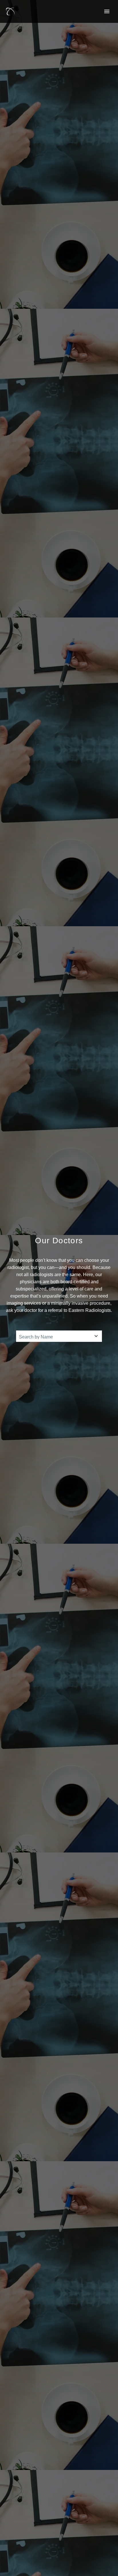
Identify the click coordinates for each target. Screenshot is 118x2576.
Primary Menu (107, 11)
